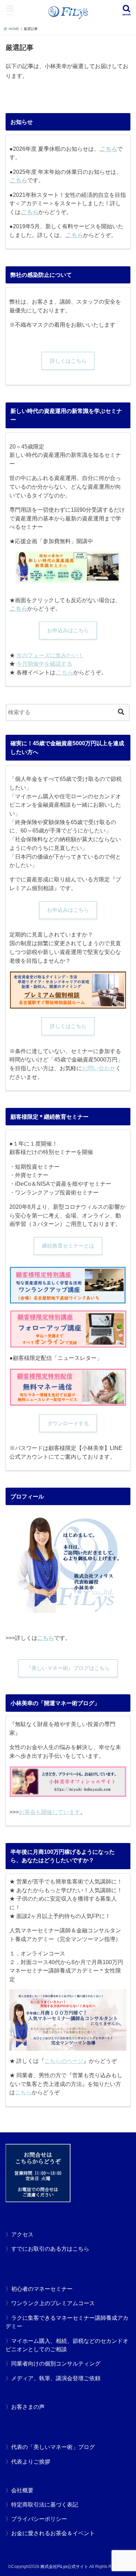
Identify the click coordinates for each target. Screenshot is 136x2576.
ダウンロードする (68, 1423)
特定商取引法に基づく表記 (45, 2504)
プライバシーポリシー (39, 2519)
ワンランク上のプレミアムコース (53, 2303)
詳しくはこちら (68, 361)
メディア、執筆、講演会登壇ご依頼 (56, 2378)
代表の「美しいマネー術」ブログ (53, 2447)
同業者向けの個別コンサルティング (56, 2363)
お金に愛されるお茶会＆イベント (53, 2533)
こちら (18, 180)
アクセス (22, 2234)
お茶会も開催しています (50, 1812)
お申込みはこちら (68, 630)
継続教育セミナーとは (68, 1246)
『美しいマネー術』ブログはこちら (68, 1668)
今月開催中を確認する (44, 664)
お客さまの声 (28, 2407)
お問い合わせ (99, 1068)
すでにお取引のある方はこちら (50, 2249)
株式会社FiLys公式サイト (64, 2567)
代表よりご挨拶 (31, 2462)
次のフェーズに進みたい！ (50, 655)
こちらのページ (64, 2061)
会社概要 (22, 2490)
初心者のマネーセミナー (42, 2289)
